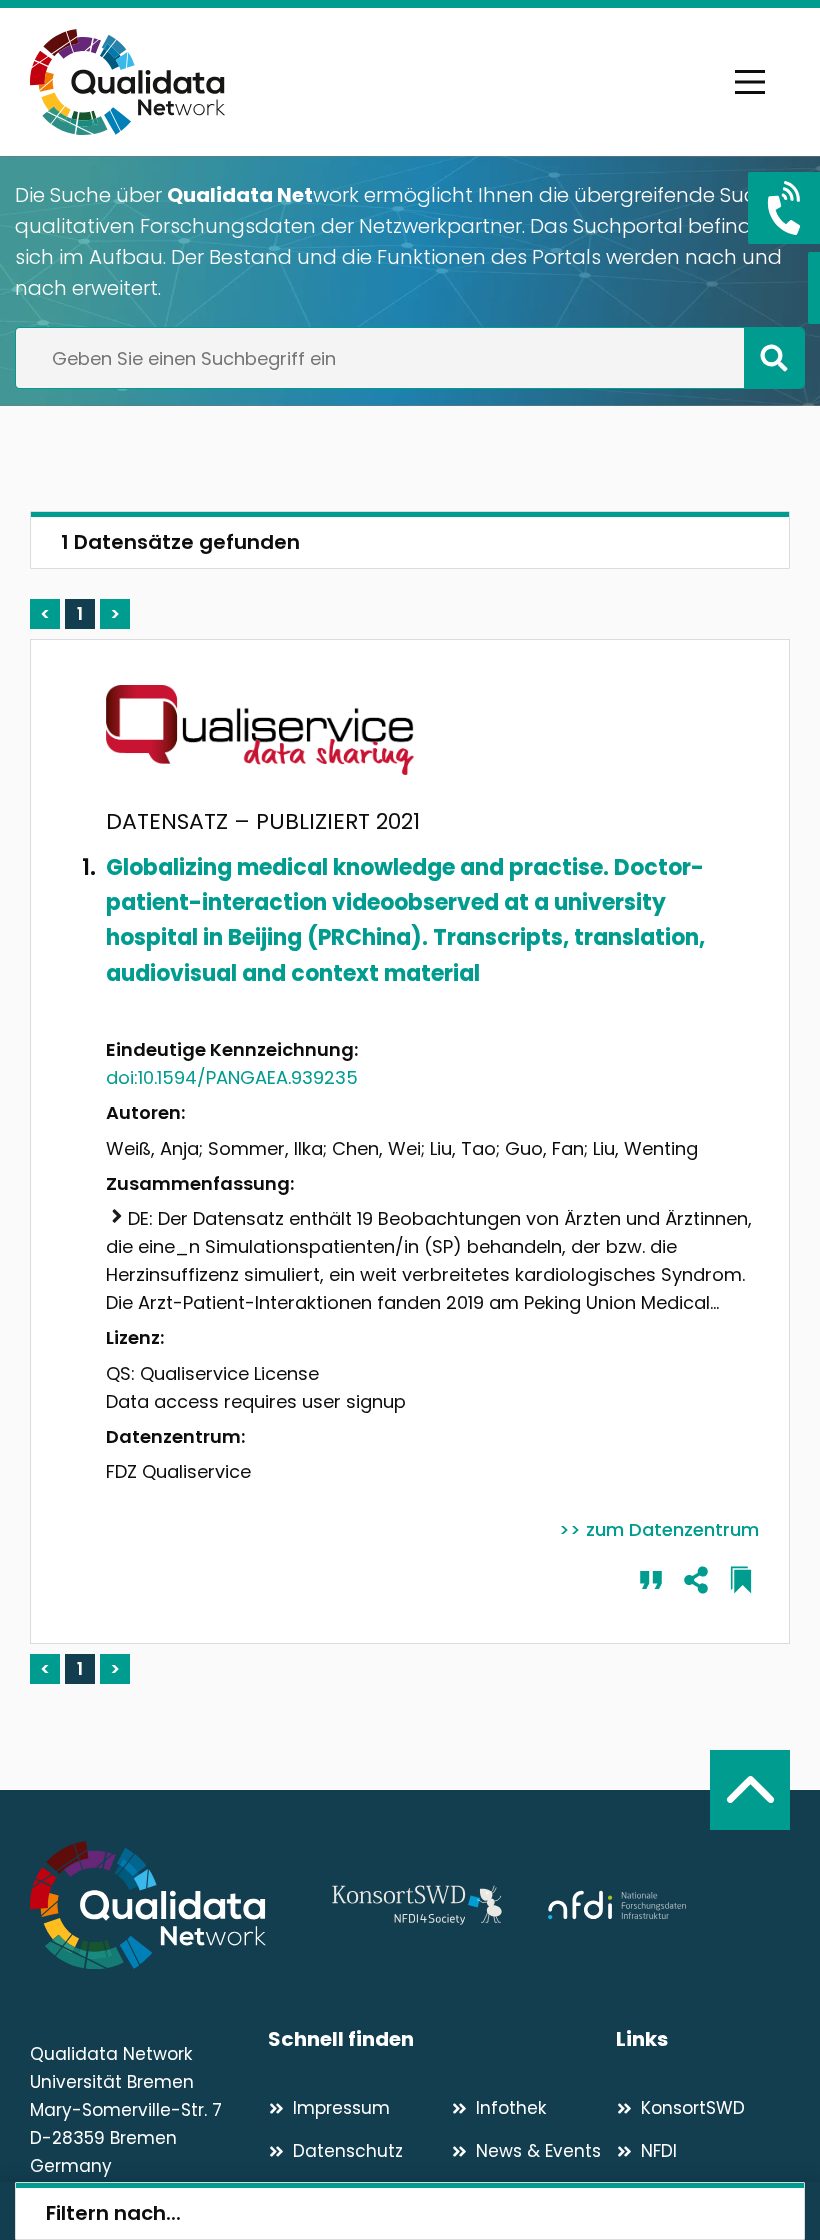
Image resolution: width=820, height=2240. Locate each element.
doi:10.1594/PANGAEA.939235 (232, 1077)
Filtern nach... (113, 2213)
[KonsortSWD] (417, 1905)
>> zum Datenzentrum (659, 1529)
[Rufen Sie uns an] (784, 208)
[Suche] (774, 358)
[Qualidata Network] (127, 82)
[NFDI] (617, 1905)
